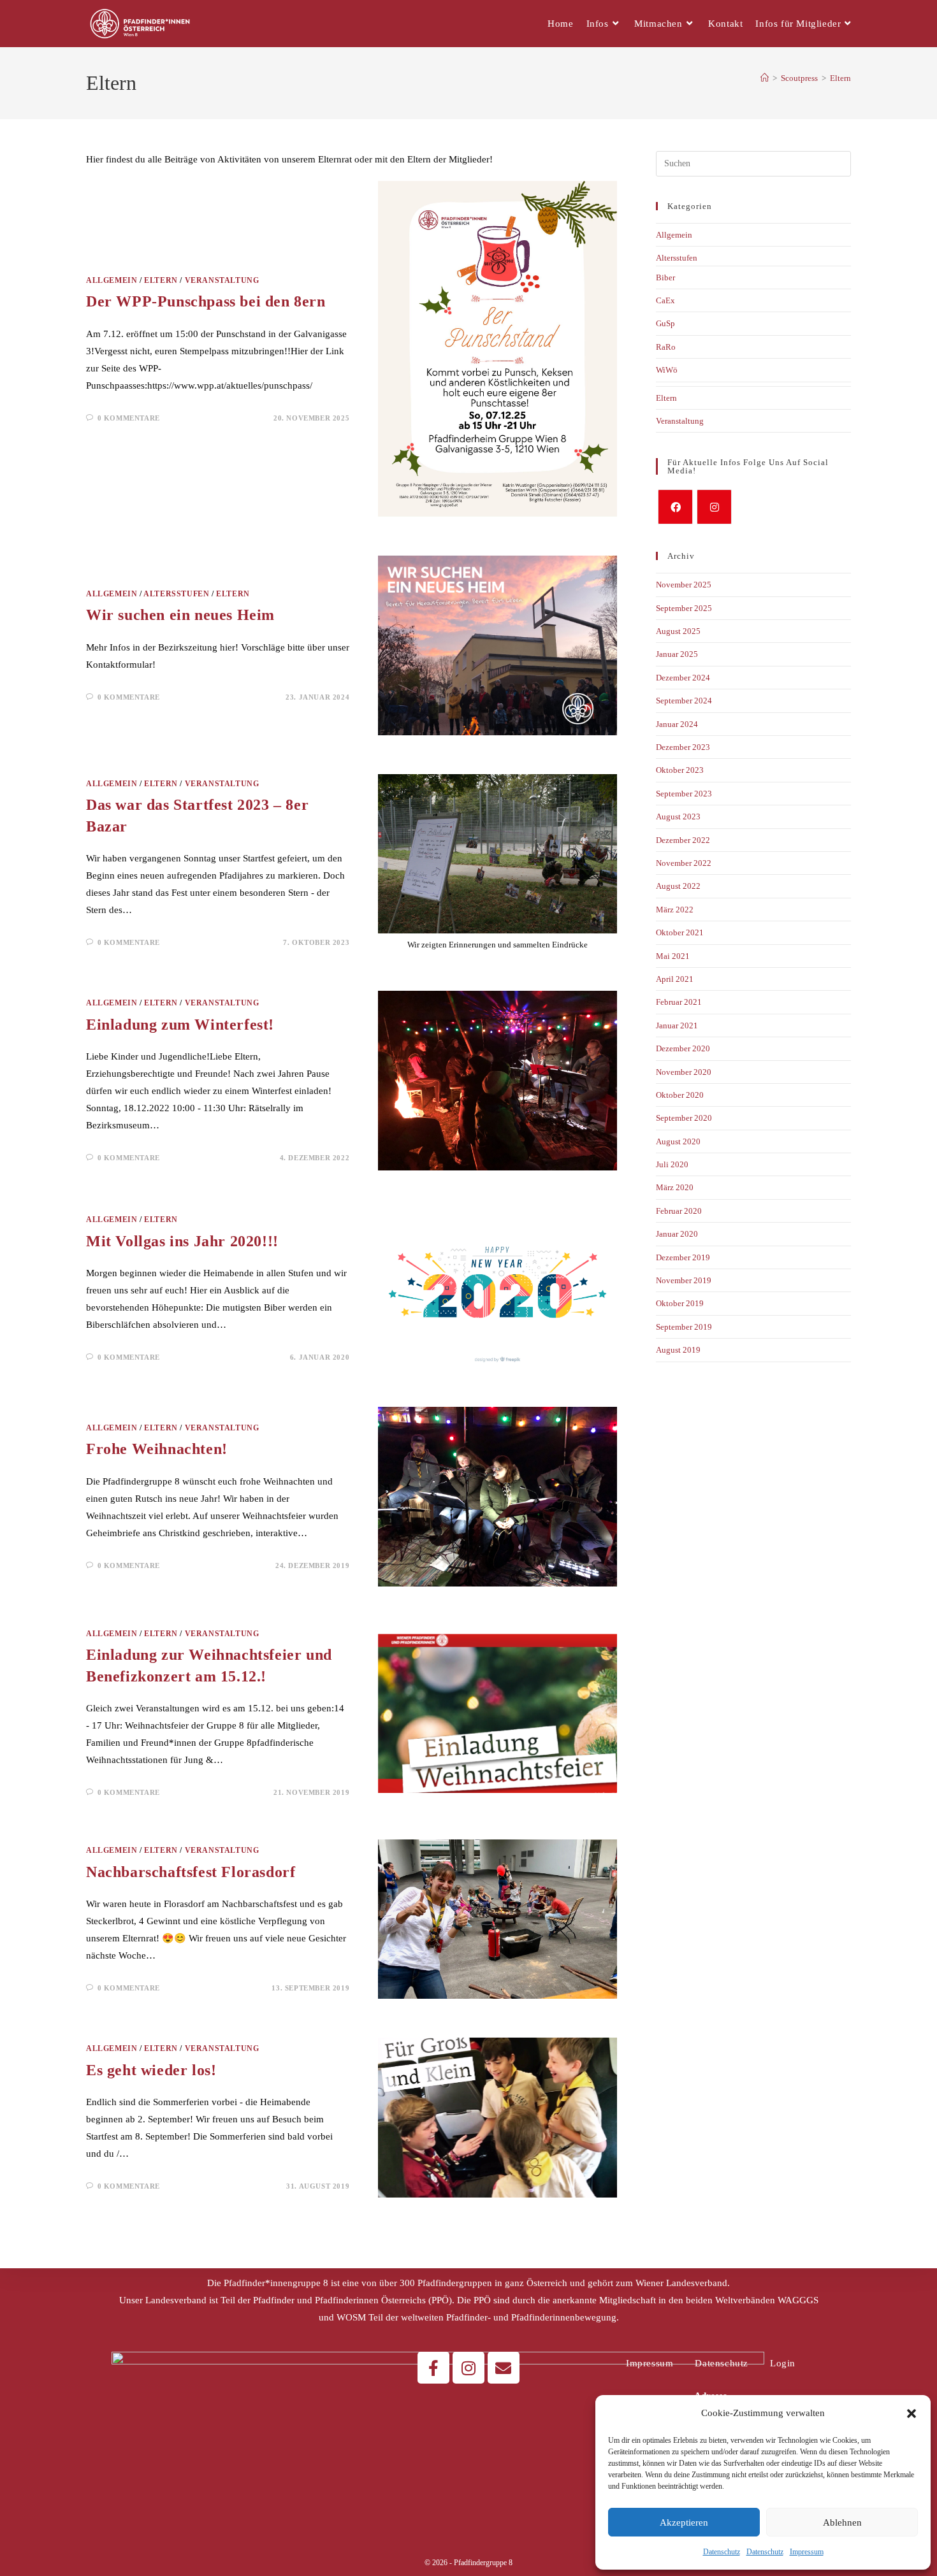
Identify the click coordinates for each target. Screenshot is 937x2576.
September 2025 (684, 608)
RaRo (666, 347)
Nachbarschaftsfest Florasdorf (191, 1872)
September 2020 (684, 1118)
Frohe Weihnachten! (157, 1449)
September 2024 (684, 701)
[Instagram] (714, 507)
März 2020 (675, 1187)
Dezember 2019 (683, 1257)
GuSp (665, 323)
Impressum (807, 2552)
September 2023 (684, 794)
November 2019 (684, 1280)
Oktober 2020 (680, 1095)
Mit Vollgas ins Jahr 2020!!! (182, 1241)
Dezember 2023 (683, 747)
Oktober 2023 (680, 770)
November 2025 (684, 585)
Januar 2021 (677, 1025)
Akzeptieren (684, 2522)
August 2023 (678, 817)
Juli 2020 (672, 1164)
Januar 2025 (677, 654)
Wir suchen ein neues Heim (180, 615)
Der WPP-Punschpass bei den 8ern (206, 301)
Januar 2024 (677, 724)
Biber (665, 277)
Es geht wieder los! (151, 2070)
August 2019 (678, 1350)
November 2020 (684, 1072)
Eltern (840, 78)
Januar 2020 (677, 1234)
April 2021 (675, 979)
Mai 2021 (673, 956)
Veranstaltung (222, 280)
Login (783, 2363)
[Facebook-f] (433, 2368)
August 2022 (678, 886)
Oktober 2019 (680, 1303)
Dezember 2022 (683, 840)
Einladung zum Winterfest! (180, 1025)
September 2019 (684, 1327)
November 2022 (684, 863)
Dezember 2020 (683, 1048)
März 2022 (675, 910)
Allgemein (112, 280)
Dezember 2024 (683, 678)
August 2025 (678, 631)
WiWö (667, 370)
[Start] (765, 78)
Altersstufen (176, 594)
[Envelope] (504, 2368)
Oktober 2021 (680, 932)
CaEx (665, 300)
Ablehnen (842, 2522)
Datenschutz (722, 2552)
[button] (912, 2414)
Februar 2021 (679, 1002)
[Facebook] (675, 507)
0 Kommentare (129, 418)
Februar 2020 (679, 1211)
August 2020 (678, 1141)
